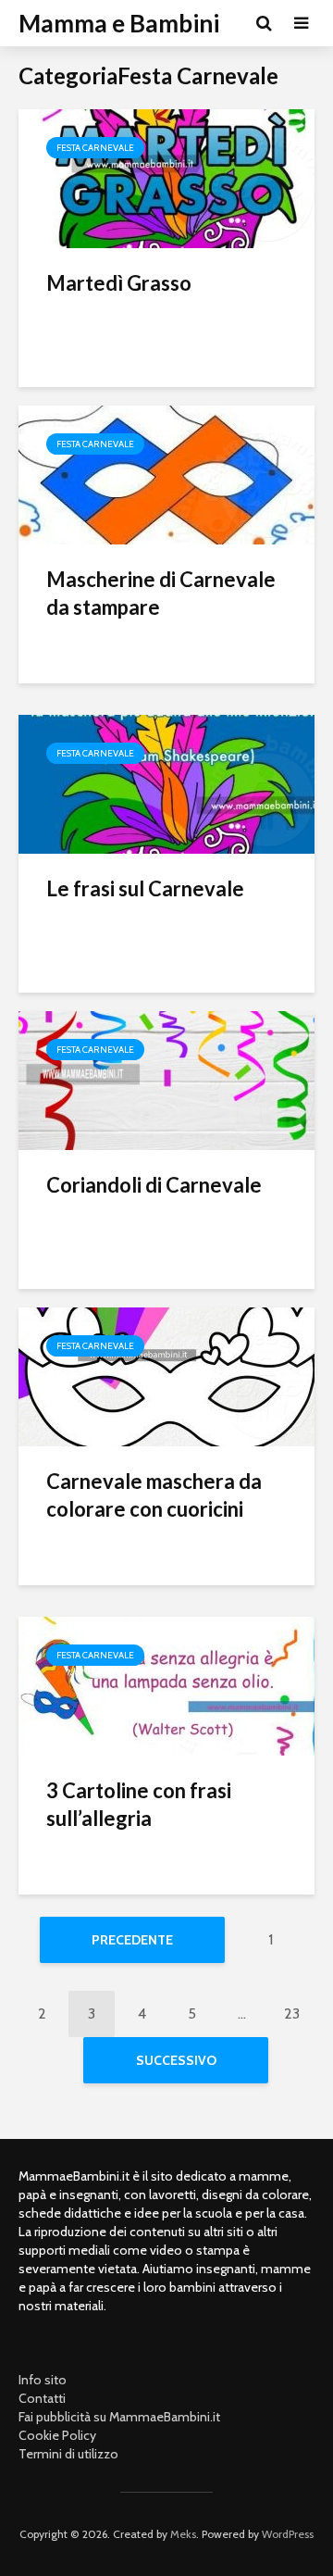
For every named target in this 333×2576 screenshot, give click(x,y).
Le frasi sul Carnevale (145, 888)
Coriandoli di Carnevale (154, 1185)
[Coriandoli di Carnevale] (166, 1079)
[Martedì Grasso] (166, 177)
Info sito (43, 2380)
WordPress (288, 2534)
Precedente (132, 1940)
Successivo (176, 2060)
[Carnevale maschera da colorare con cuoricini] (166, 1376)
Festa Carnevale (95, 148)
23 (292, 2013)
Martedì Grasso (119, 283)
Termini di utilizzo (68, 2454)
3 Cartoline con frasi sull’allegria (139, 1804)
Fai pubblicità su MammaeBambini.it (119, 2417)
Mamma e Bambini (119, 23)
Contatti (42, 2398)
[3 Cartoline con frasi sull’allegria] (166, 1685)
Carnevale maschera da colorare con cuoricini (154, 1495)
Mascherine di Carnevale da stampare (161, 593)
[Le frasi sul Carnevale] (166, 783)
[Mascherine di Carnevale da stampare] (166, 474)
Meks (183, 2534)
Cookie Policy (57, 2435)
